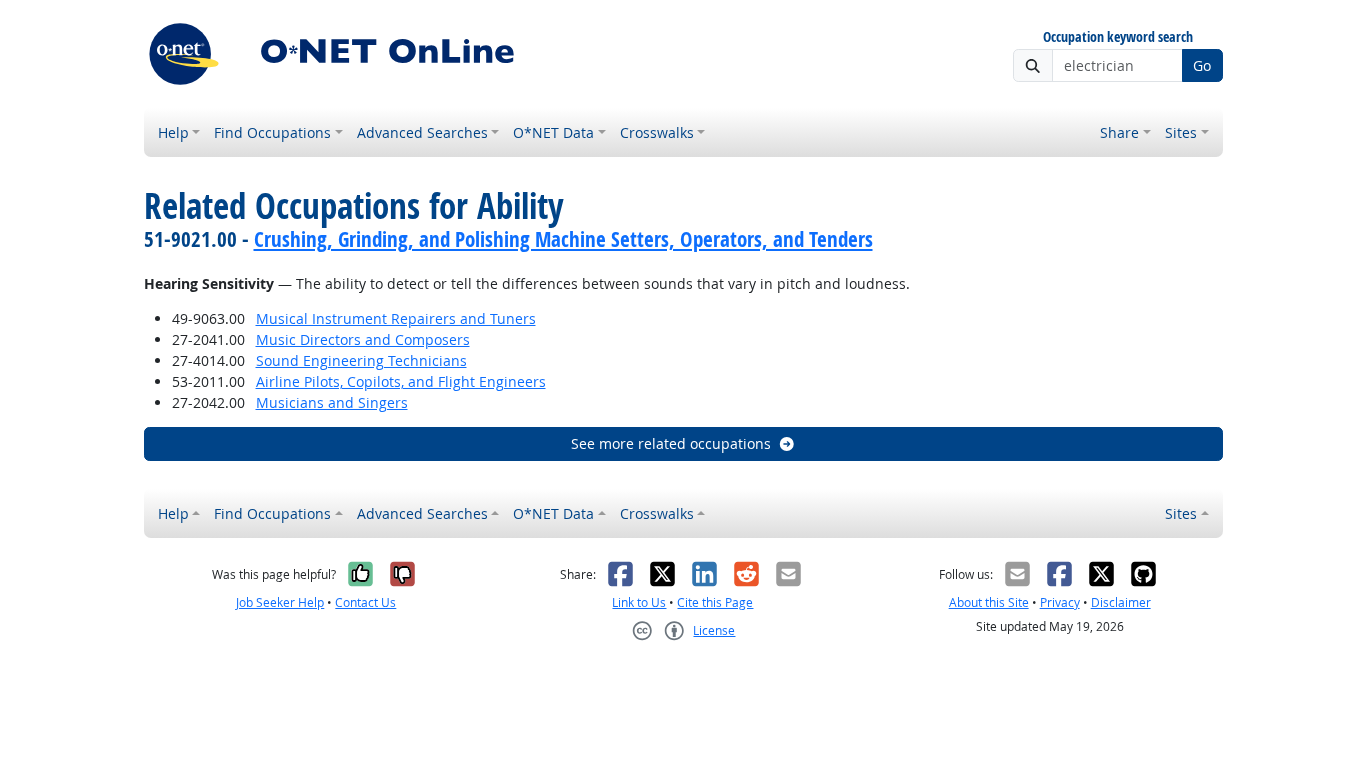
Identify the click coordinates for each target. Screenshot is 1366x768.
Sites (1181, 132)
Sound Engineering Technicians (361, 360)
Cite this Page (715, 602)
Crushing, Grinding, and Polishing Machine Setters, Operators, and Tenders (563, 239)
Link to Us (639, 602)
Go (1202, 65)
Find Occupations (272, 132)
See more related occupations (671, 443)
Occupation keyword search (1118, 37)
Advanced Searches (422, 132)
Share (1119, 132)
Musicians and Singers (332, 402)
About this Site (989, 602)
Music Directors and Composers (363, 339)
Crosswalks (657, 132)
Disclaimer (1121, 602)
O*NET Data (553, 132)
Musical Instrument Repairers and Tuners (396, 318)
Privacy (1060, 602)
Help (173, 132)
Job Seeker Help (280, 602)
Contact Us (365, 602)
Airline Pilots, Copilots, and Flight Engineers (401, 381)
